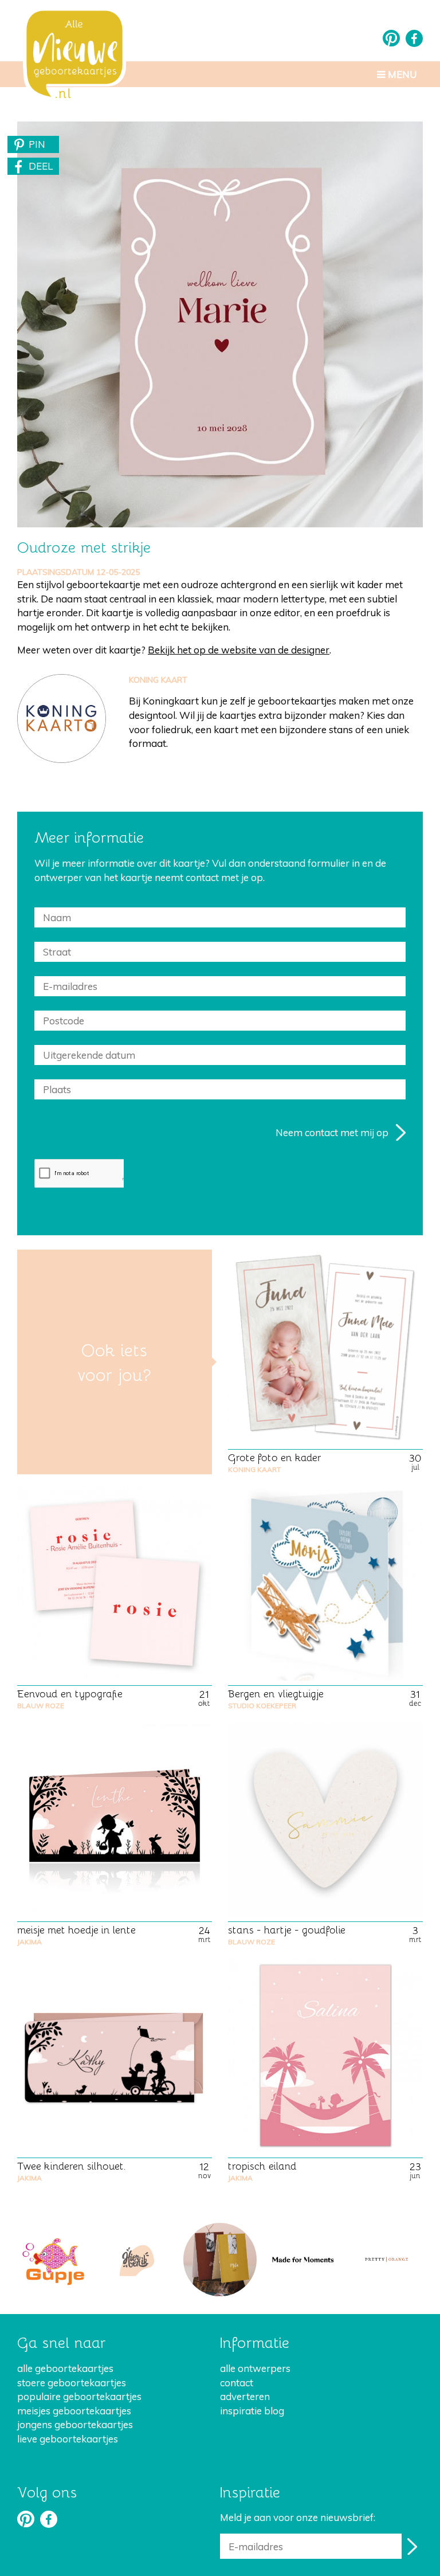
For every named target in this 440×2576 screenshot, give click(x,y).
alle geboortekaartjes (65, 2368)
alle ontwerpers (255, 2368)
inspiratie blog (252, 2411)
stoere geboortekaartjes (72, 2383)
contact (237, 2383)
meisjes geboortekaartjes (74, 2411)
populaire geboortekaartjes (79, 2396)
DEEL (41, 166)
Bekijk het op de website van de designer (239, 650)
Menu (401, 74)
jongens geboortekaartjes (75, 2424)
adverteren (245, 2396)
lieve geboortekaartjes (68, 2439)
